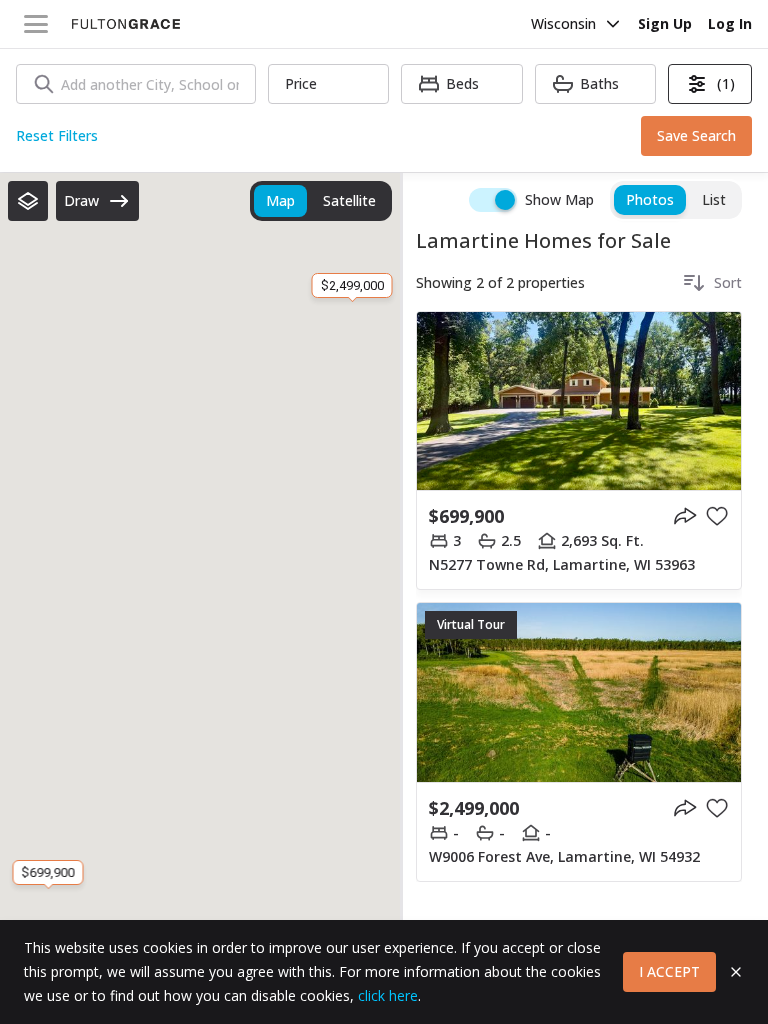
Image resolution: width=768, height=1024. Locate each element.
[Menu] (36, 24)
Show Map (559, 199)
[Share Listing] (685, 516)
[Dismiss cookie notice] (736, 972)
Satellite (349, 200)
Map (280, 200)
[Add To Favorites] (717, 516)
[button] (28, 201)
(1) (726, 83)
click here (388, 995)
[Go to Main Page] (126, 24)
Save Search (696, 135)
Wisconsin (563, 23)
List (714, 199)
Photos (650, 199)
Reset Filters (57, 135)
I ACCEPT (669, 971)
